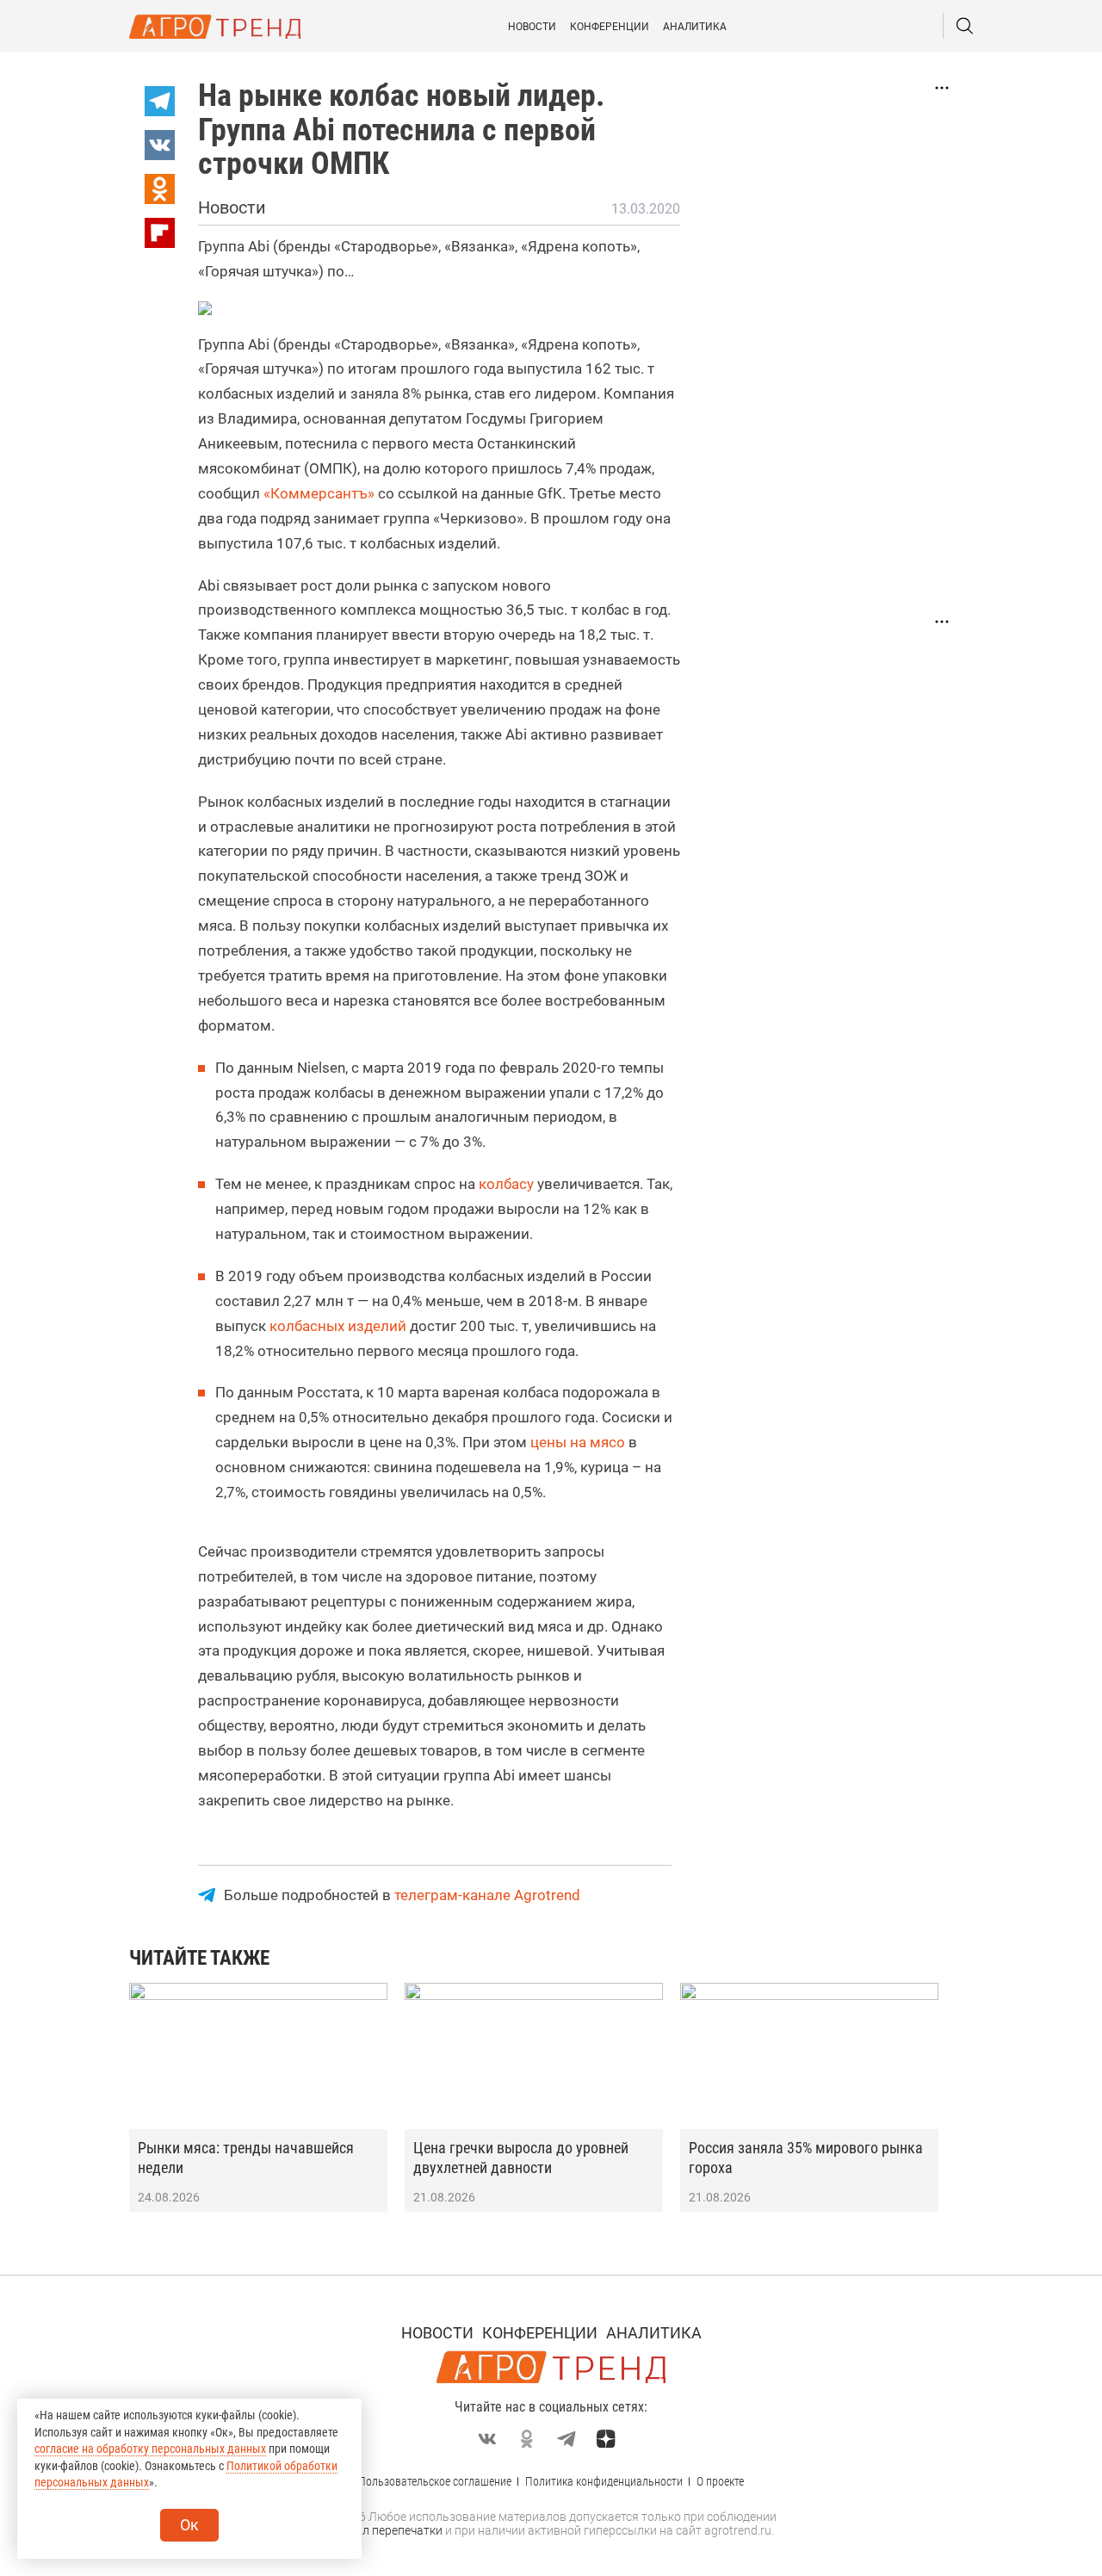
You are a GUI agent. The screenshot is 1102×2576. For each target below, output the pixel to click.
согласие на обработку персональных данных (150, 2449)
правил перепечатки (385, 2530)
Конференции (610, 27)
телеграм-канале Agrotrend (487, 1895)
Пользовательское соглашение (435, 2481)
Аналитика (695, 27)
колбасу (506, 1184)
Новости (532, 27)
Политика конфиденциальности (604, 2481)
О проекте (720, 2481)
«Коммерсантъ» (319, 493)
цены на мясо (578, 1442)
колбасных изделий (338, 1326)
